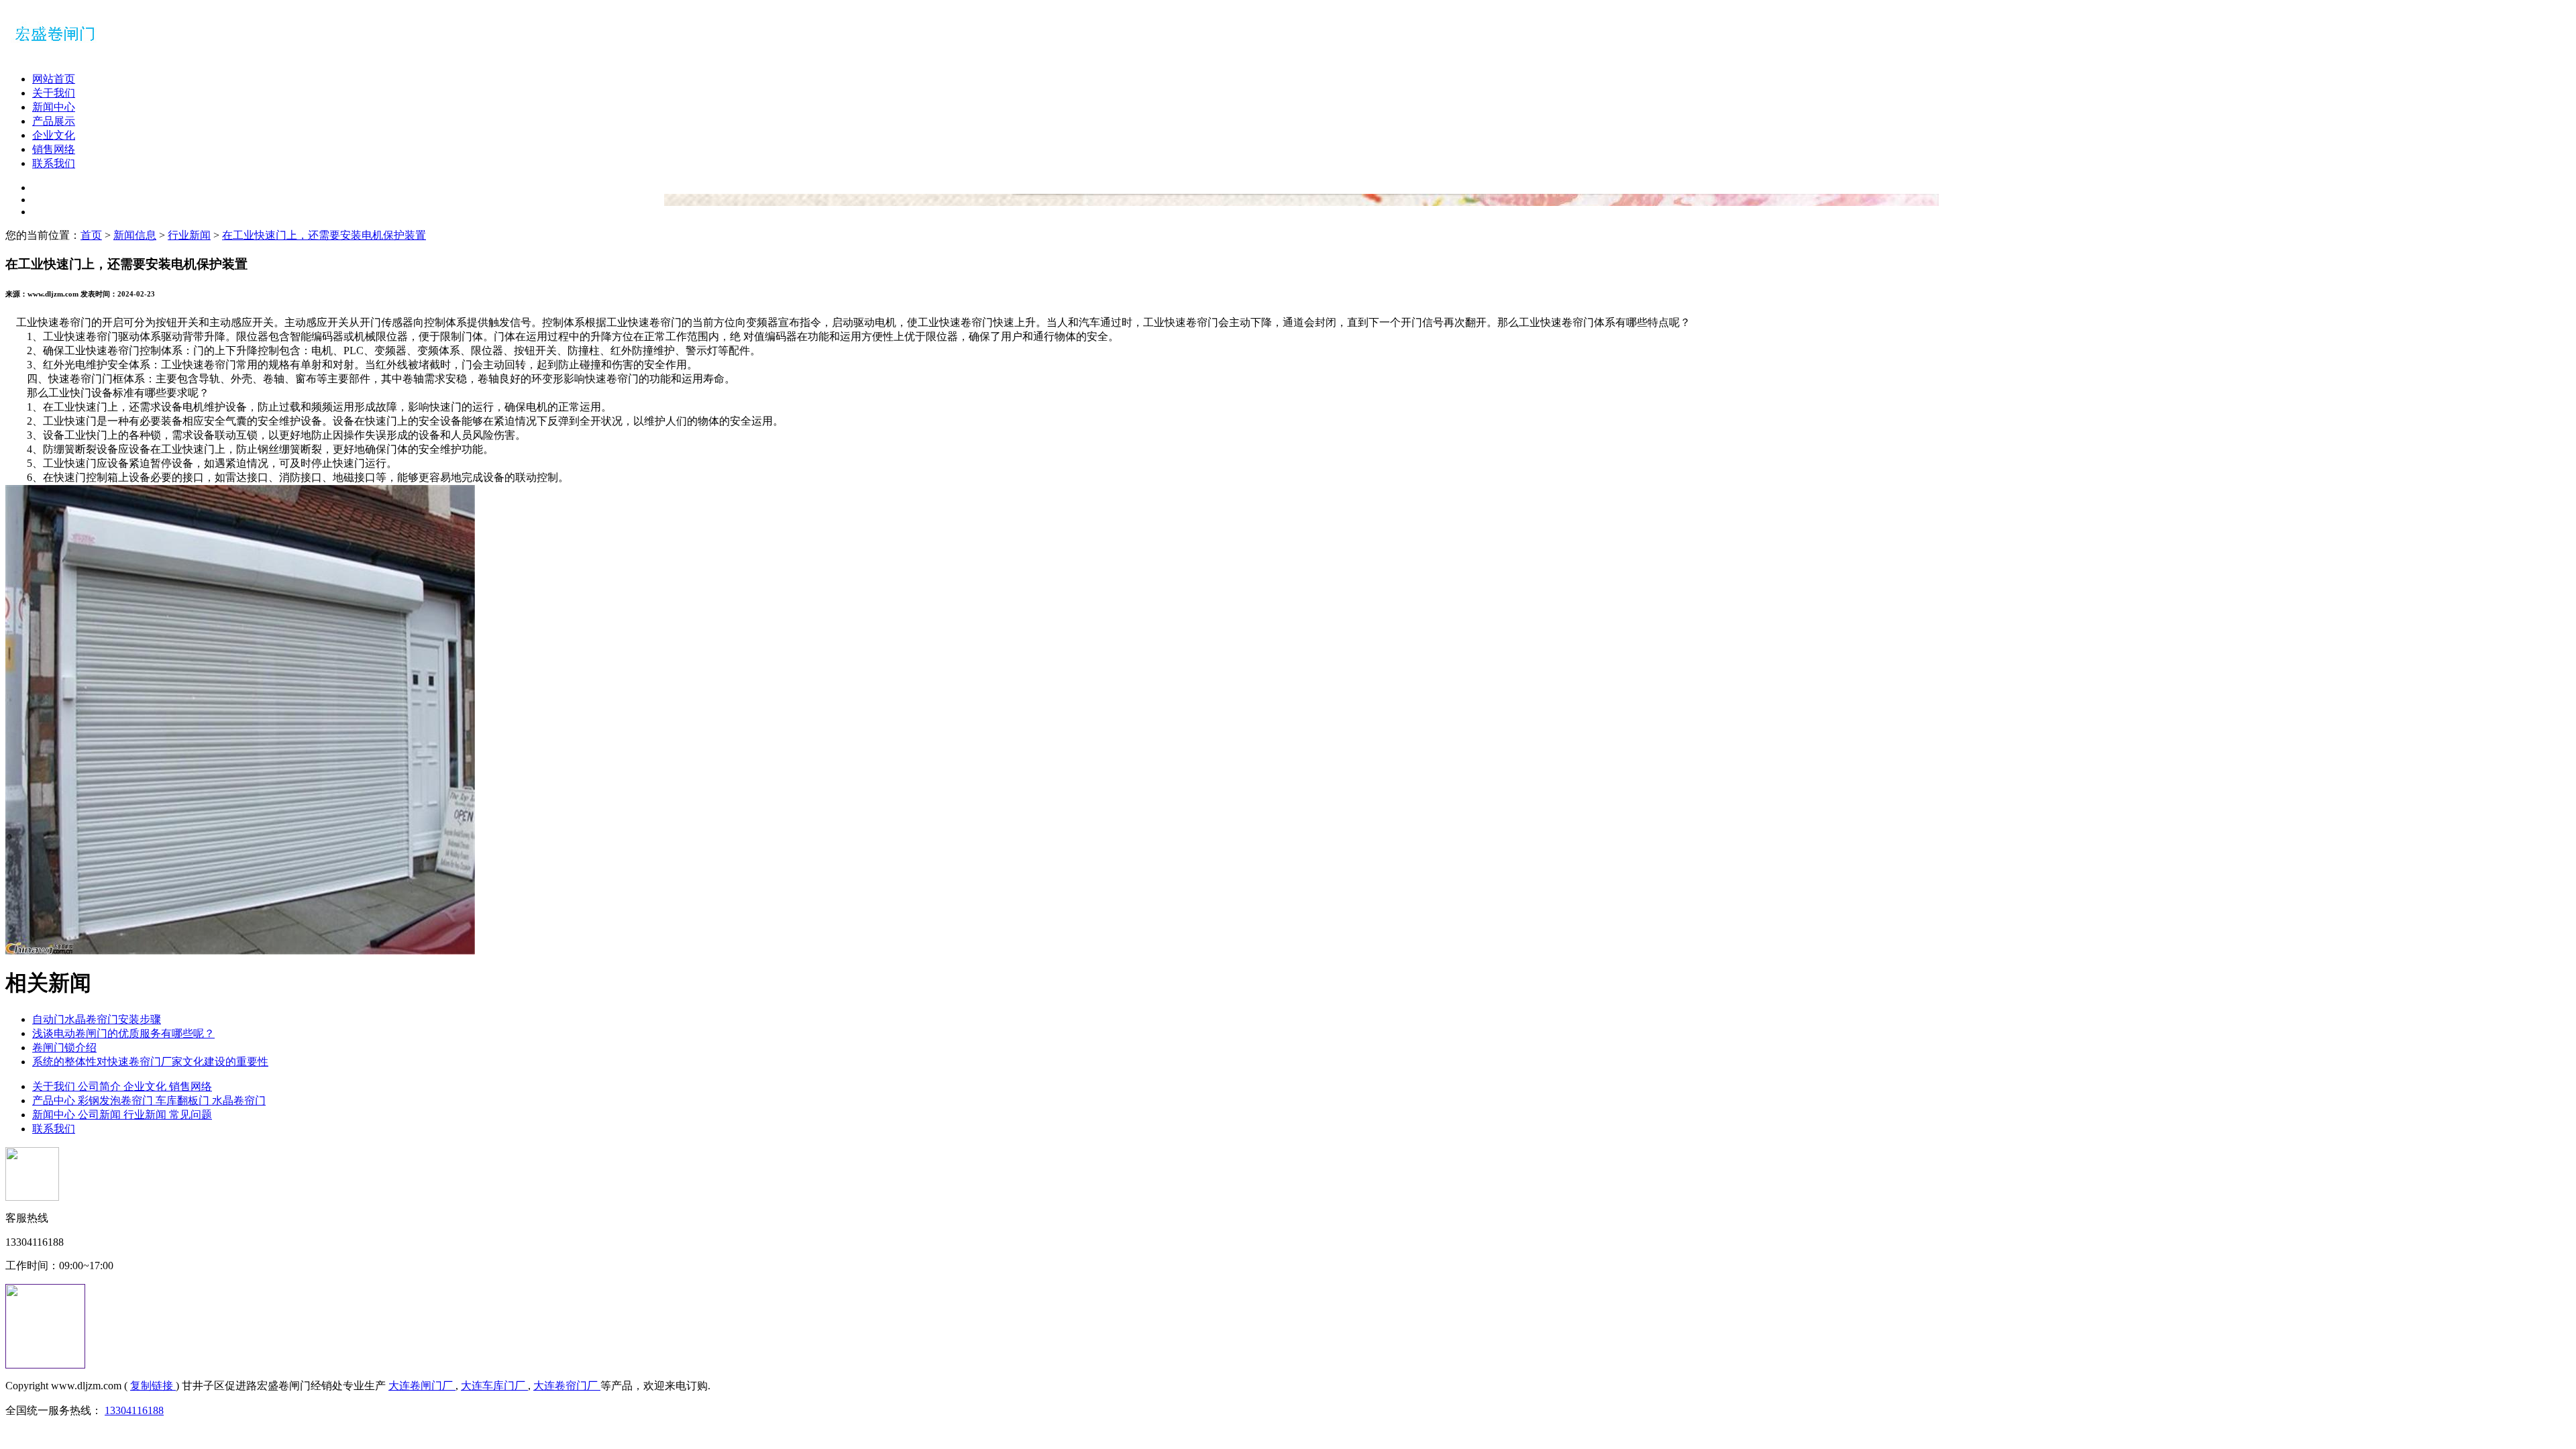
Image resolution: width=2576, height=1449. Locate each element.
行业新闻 (189, 235)
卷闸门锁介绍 (64, 1048)
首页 (91, 235)
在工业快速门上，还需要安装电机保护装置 (324, 235)
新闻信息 (135, 235)
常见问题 (191, 1115)
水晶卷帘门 (239, 1101)
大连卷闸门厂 (422, 1386)
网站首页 (54, 79)
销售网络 (54, 149)
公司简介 (101, 1086)
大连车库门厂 (494, 1386)
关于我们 (54, 93)
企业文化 (54, 135)
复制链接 (153, 1386)
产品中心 (55, 1101)
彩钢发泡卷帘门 (117, 1101)
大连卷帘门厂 (567, 1386)
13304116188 (134, 1410)
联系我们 (54, 163)
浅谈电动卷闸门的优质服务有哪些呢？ (123, 1033)
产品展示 (54, 121)
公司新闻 (101, 1115)
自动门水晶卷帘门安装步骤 (97, 1019)
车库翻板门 (184, 1101)
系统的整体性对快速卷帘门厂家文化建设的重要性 (150, 1062)
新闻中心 (54, 107)
